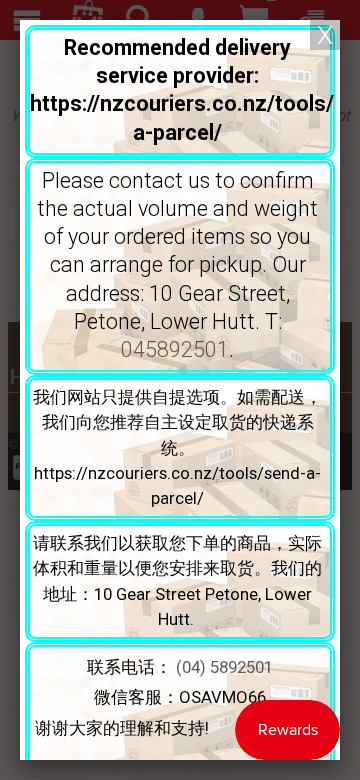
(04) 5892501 (224, 667)
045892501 (175, 349)
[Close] (325, 35)
